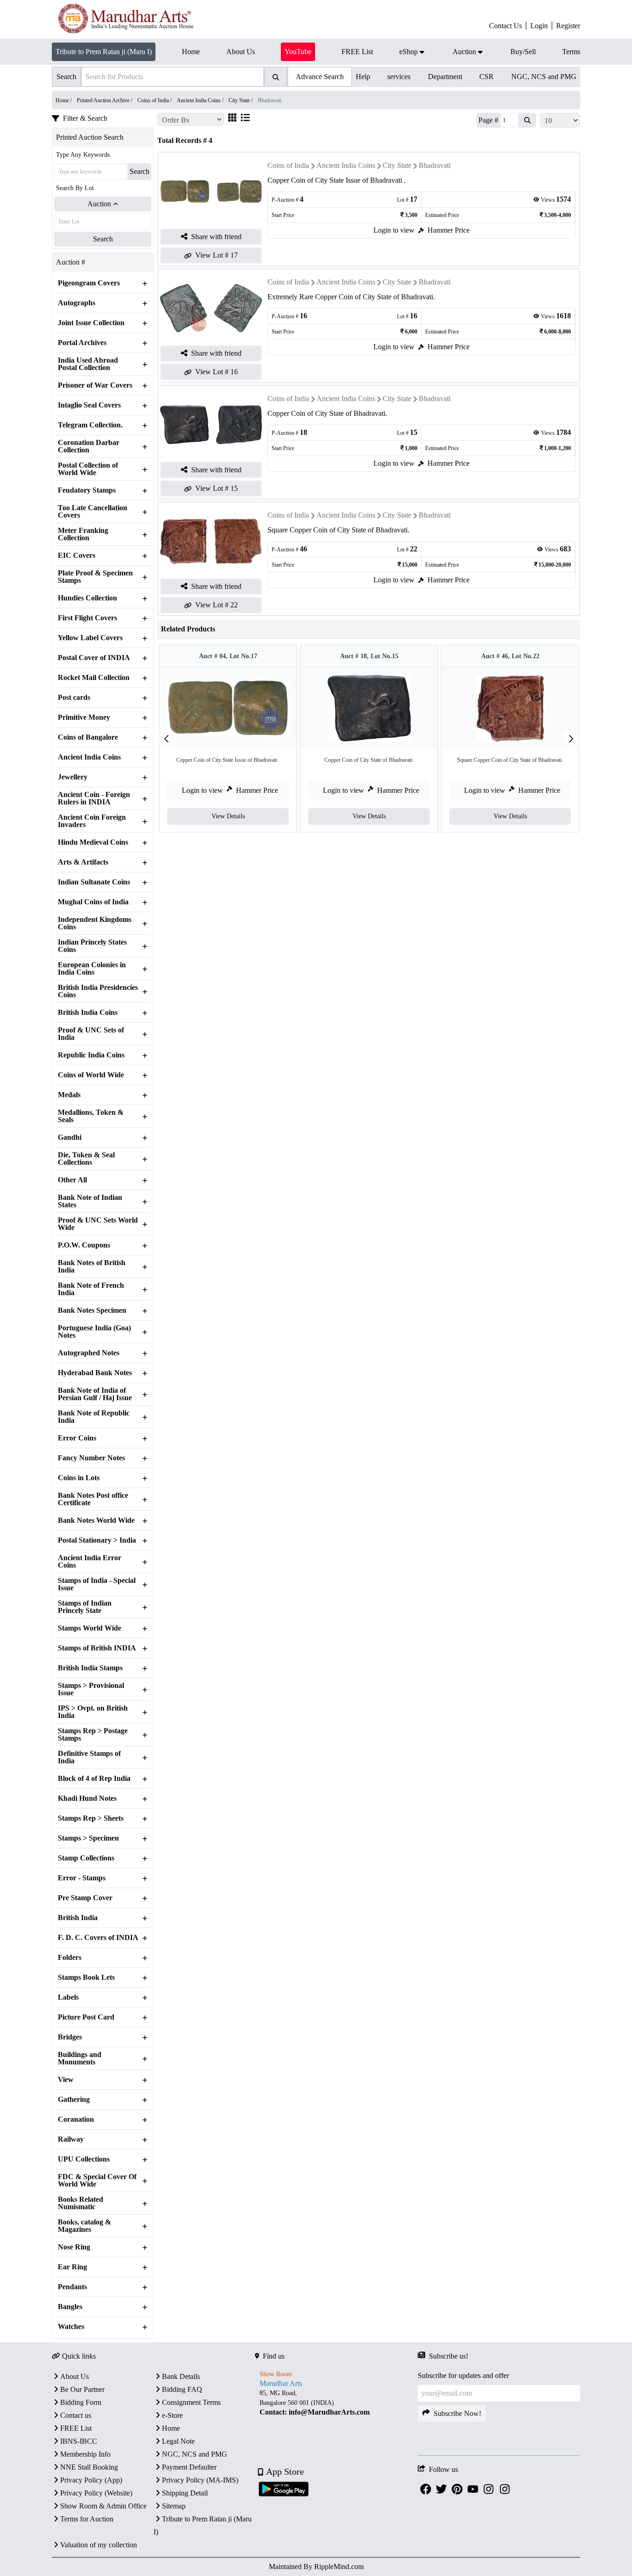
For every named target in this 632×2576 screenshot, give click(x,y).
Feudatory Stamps (87, 490)
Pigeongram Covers (89, 283)
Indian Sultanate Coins (94, 882)
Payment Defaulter (189, 2467)
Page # (488, 120)
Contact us (76, 2415)
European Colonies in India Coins (92, 969)
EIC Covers (77, 556)
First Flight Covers (87, 618)
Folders (70, 1958)
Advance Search (320, 77)
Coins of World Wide (91, 1075)
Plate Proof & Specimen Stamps (95, 577)
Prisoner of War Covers (95, 385)
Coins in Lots (79, 1478)
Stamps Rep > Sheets (91, 1818)
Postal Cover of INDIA (94, 658)
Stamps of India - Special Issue (97, 1584)
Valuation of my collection (99, 2545)
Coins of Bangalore (88, 737)
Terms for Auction (87, 2519)
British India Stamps (90, 1668)
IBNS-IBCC (79, 2441)
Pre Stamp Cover (85, 1898)
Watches (71, 2327)
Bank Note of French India (91, 1289)
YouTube (298, 52)
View (66, 2080)
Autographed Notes (89, 1353)
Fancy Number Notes (91, 1458)
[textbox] (336, 2403)
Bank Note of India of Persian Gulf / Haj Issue (95, 1394)
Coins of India (288, 165)
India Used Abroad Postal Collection (88, 364)
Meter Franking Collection (83, 534)
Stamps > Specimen (88, 1838)
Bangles (70, 2307)
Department (445, 77)
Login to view (394, 230)
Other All (72, 1180)
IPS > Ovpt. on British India (93, 1712)
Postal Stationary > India (97, 1540)
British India (78, 1918)
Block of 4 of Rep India (94, 1779)
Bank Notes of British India (92, 1266)
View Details (228, 816)
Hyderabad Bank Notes (95, 1373)
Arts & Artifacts (83, 862)
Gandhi (70, 1137)
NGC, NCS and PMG (544, 77)
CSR (486, 77)
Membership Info (85, 2454)
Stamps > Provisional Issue (91, 1689)
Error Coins (77, 1438)
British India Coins (88, 1013)
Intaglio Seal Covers (89, 405)
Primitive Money (84, 717)
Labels (68, 1997)
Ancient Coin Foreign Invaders (92, 821)
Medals (69, 1095)
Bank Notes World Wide (96, 1520)
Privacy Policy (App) (91, 2480)
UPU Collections (84, 2159)
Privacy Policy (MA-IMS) (200, 2480)
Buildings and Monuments (80, 2058)
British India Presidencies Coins (98, 991)
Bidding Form (81, 2402)
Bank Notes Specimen (92, 1310)
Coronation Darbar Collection (89, 446)
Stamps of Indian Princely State (85, 1607)
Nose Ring (74, 2247)
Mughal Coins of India (93, 902)
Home (171, 2428)
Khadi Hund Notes (87, 1798)
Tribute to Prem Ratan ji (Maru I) (104, 52)
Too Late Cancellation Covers (93, 512)
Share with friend (216, 237)
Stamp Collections (86, 1858)
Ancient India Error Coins (90, 1562)
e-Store (172, 2415)
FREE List (76, 2428)
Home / (64, 100)
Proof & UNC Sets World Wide (98, 1224)
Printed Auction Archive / (105, 100)
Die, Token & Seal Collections (86, 1159)
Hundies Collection (87, 598)
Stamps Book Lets (86, 1977)
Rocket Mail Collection (94, 678)
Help (363, 77)
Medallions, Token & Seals (91, 1116)
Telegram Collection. (90, 425)
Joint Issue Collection (91, 323)
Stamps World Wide (90, 1628)
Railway (71, 2139)
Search (139, 171)
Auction (99, 204)
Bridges (70, 2037)
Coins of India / (155, 100)
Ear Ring (72, 2267)
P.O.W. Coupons (84, 1245)
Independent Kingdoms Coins (95, 923)
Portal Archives (82, 343)
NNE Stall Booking (89, 2467)
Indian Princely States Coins (92, 946)
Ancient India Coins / (201, 100)
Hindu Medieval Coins (93, 842)
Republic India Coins (91, 1055)
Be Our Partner (82, 2389)
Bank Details (181, 2376)
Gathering (74, 2100)
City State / (241, 100)
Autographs (77, 303)
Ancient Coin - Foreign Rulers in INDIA (94, 798)
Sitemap (174, 2506)
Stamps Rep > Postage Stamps (93, 1735)
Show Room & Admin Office (103, 2506)
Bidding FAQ (182, 2389)
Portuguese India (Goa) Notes (94, 1332)
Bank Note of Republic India (94, 1417)
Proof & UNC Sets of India (91, 1034)
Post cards (74, 698)
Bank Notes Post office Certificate (93, 1499)
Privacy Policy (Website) (96, 2493)
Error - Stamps (82, 1878)
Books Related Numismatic (81, 2203)
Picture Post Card (86, 2017)
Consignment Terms (191, 2402)
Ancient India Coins (89, 757)
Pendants (72, 2287)
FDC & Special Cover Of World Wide (97, 2181)
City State (397, 165)
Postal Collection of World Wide (88, 469)
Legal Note (178, 2441)
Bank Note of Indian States (90, 1201)
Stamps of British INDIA (97, 1648)
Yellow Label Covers (90, 638)
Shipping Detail (185, 2493)
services (399, 77)
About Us (74, 2376)
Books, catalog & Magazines (84, 2226)
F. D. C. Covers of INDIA (98, 1938)
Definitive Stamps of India (89, 1757)
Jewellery (73, 777)
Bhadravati (435, 165)
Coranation (76, 2119)
